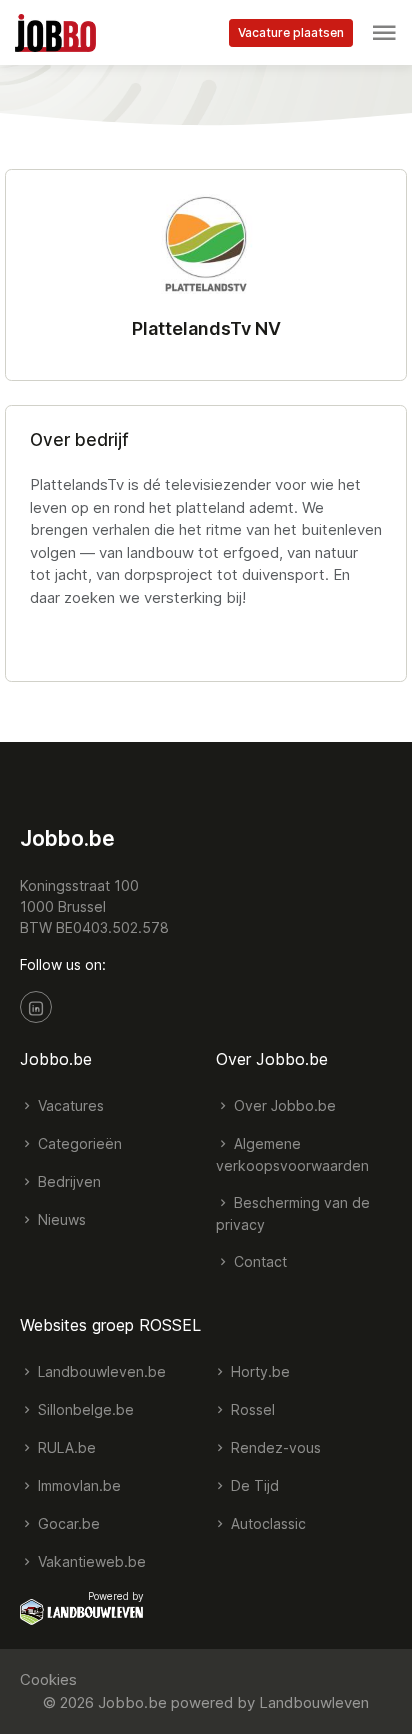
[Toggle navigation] (384, 33)
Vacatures (69, 1105)
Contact (258, 1261)
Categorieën (78, 1143)
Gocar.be (67, 1523)
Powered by (116, 1596)
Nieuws (60, 1219)
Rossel (251, 1409)
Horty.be (258, 1371)
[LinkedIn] (36, 1007)
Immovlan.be (77, 1485)
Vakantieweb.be (90, 1561)
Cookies (48, 1679)
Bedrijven (67, 1181)
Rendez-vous (274, 1447)
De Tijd (253, 1485)
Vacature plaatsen (291, 32)
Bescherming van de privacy (293, 1213)
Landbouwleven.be (100, 1371)
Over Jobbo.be (283, 1105)
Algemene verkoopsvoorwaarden (292, 1154)
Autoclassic (266, 1523)
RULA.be (65, 1447)
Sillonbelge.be (84, 1409)
